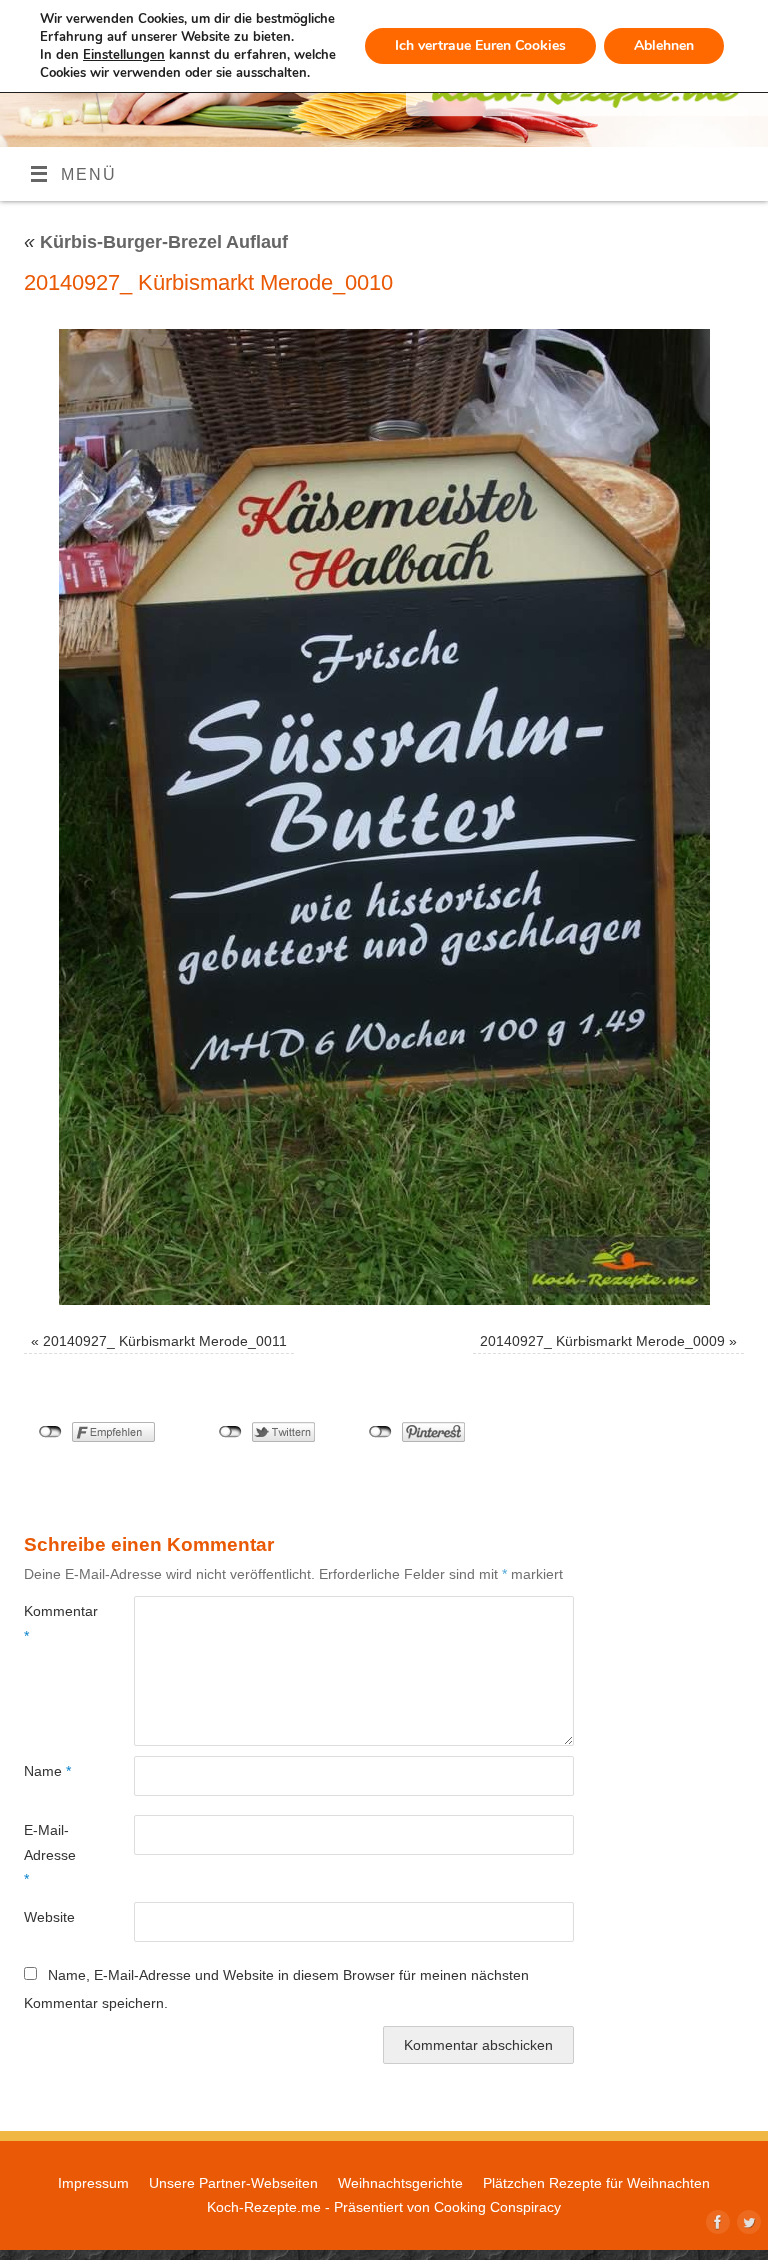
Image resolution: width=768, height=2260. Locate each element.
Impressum (93, 2183)
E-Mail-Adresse (50, 1854)
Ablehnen (664, 45)
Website (49, 1917)
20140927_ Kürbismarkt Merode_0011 (165, 1341)
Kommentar (51, 1623)
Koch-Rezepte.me (264, 2207)
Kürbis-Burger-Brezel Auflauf (156, 242)
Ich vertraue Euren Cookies (480, 45)
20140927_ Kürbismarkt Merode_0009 (602, 1341)
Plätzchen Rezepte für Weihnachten (596, 2183)
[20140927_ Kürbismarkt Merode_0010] (384, 817)
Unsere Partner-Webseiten (233, 2183)
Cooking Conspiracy (497, 2207)
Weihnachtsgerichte (400, 2183)
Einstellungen (124, 55)
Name (47, 1771)
